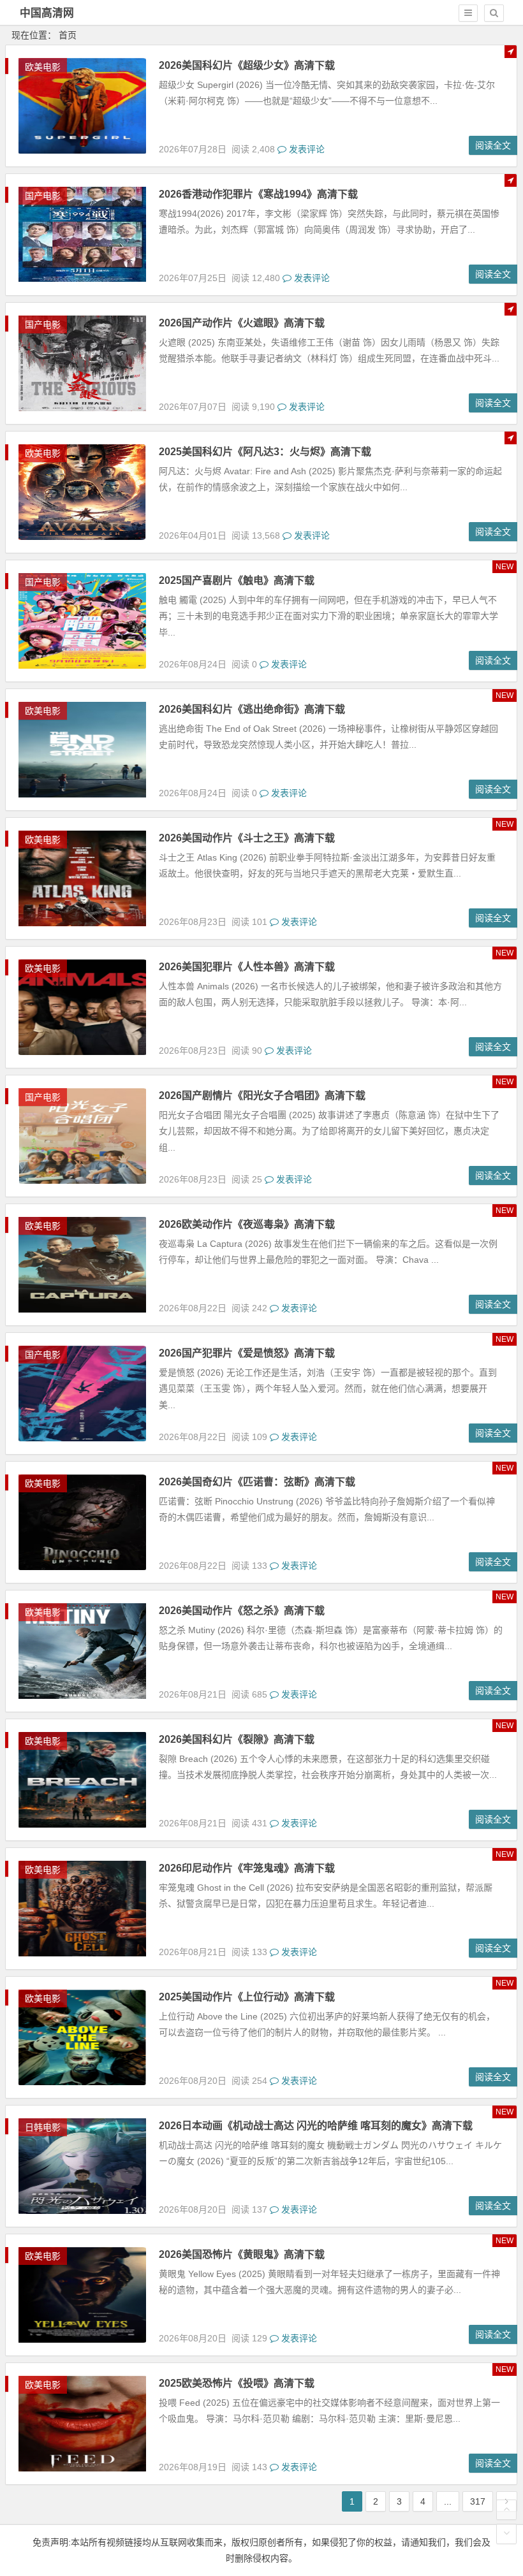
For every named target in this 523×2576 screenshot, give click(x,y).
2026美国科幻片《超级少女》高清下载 (247, 65)
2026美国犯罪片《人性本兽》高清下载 (247, 967)
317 (478, 2501)
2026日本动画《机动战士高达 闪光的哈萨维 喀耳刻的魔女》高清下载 (316, 2126)
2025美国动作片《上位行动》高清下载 (247, 1997)
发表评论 (306, 149)
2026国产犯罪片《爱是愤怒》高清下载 (247, 1353)
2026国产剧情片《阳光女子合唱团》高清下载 (262, 1095)
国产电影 (43, 196)
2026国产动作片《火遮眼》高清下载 (242, 323)
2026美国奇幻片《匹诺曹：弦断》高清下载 (257, 1482)
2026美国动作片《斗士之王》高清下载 (247, 838)
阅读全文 (493, 145)
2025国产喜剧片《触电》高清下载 (237, 580)
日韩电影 (43, 2127)
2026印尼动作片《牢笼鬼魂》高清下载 (247, 1868)
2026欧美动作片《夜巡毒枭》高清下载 (247, 1224)
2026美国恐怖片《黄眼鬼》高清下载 (242, 2254)
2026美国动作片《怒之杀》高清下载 (242, 1611)
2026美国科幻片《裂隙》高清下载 (237, 1739)
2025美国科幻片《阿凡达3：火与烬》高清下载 (265, 452)
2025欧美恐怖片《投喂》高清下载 (237, 2383)
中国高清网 (47, 13)
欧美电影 (43, 67)
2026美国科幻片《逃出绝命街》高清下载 (252, 709)
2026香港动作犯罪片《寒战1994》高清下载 (258, 194)
